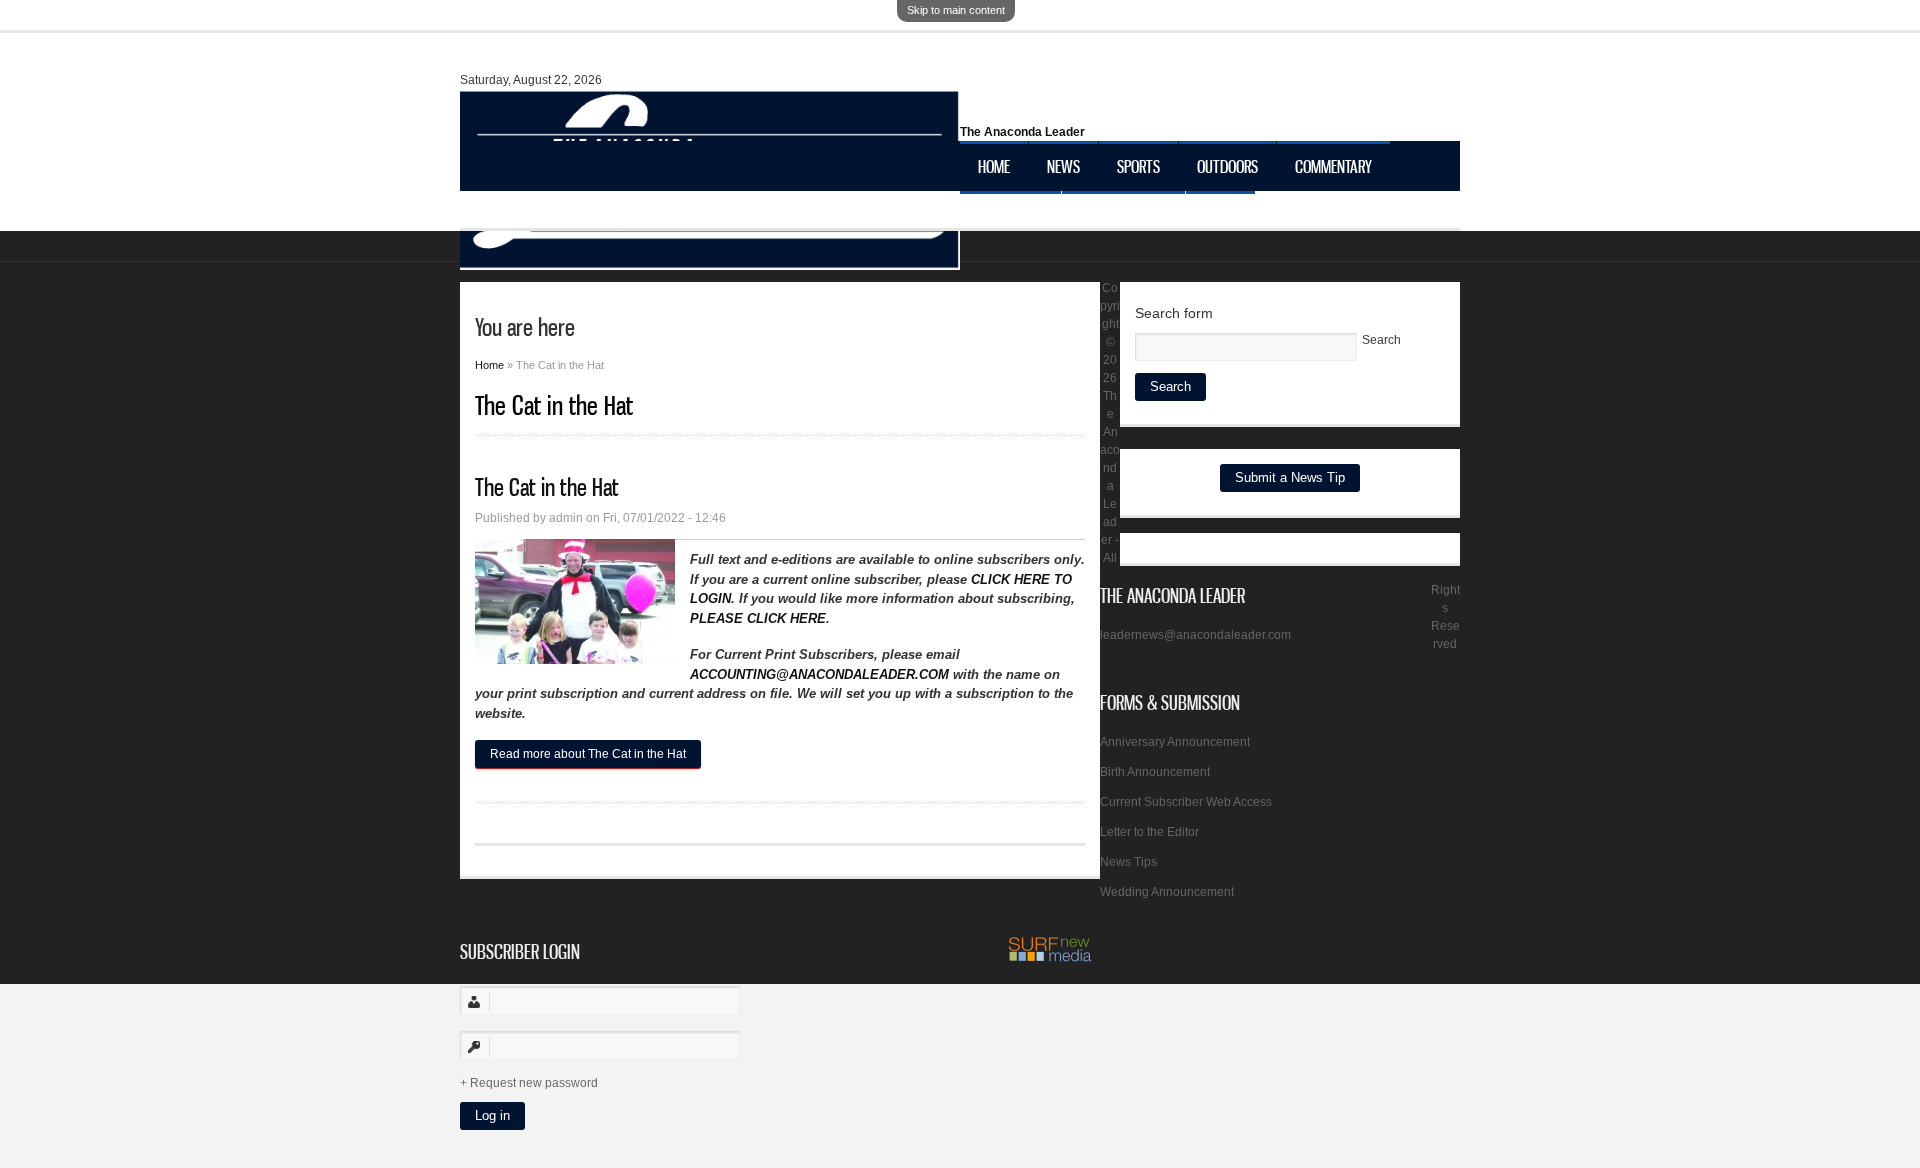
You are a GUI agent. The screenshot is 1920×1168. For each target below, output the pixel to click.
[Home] (710, 259)
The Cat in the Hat (547, 487)
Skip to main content (956, 10)
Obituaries (1010, 216)
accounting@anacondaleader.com (819, 674)
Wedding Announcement (1167, 892)
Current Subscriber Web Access (1186, 802)
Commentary (1333, 166)
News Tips (1128, 862)
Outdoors (1227, 166)
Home (994, 166)
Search (1381, 340)
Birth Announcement (1155, 772)
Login (1220, 216)
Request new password (534, 1083)
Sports (1138, 166)
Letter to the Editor (1149, 832)
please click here (758, 618)
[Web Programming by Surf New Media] (1050, 958)
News (1063, 166)
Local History (1123, 216)
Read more (588, 754)
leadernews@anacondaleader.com (1195, 635)
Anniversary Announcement (1175, 742)
